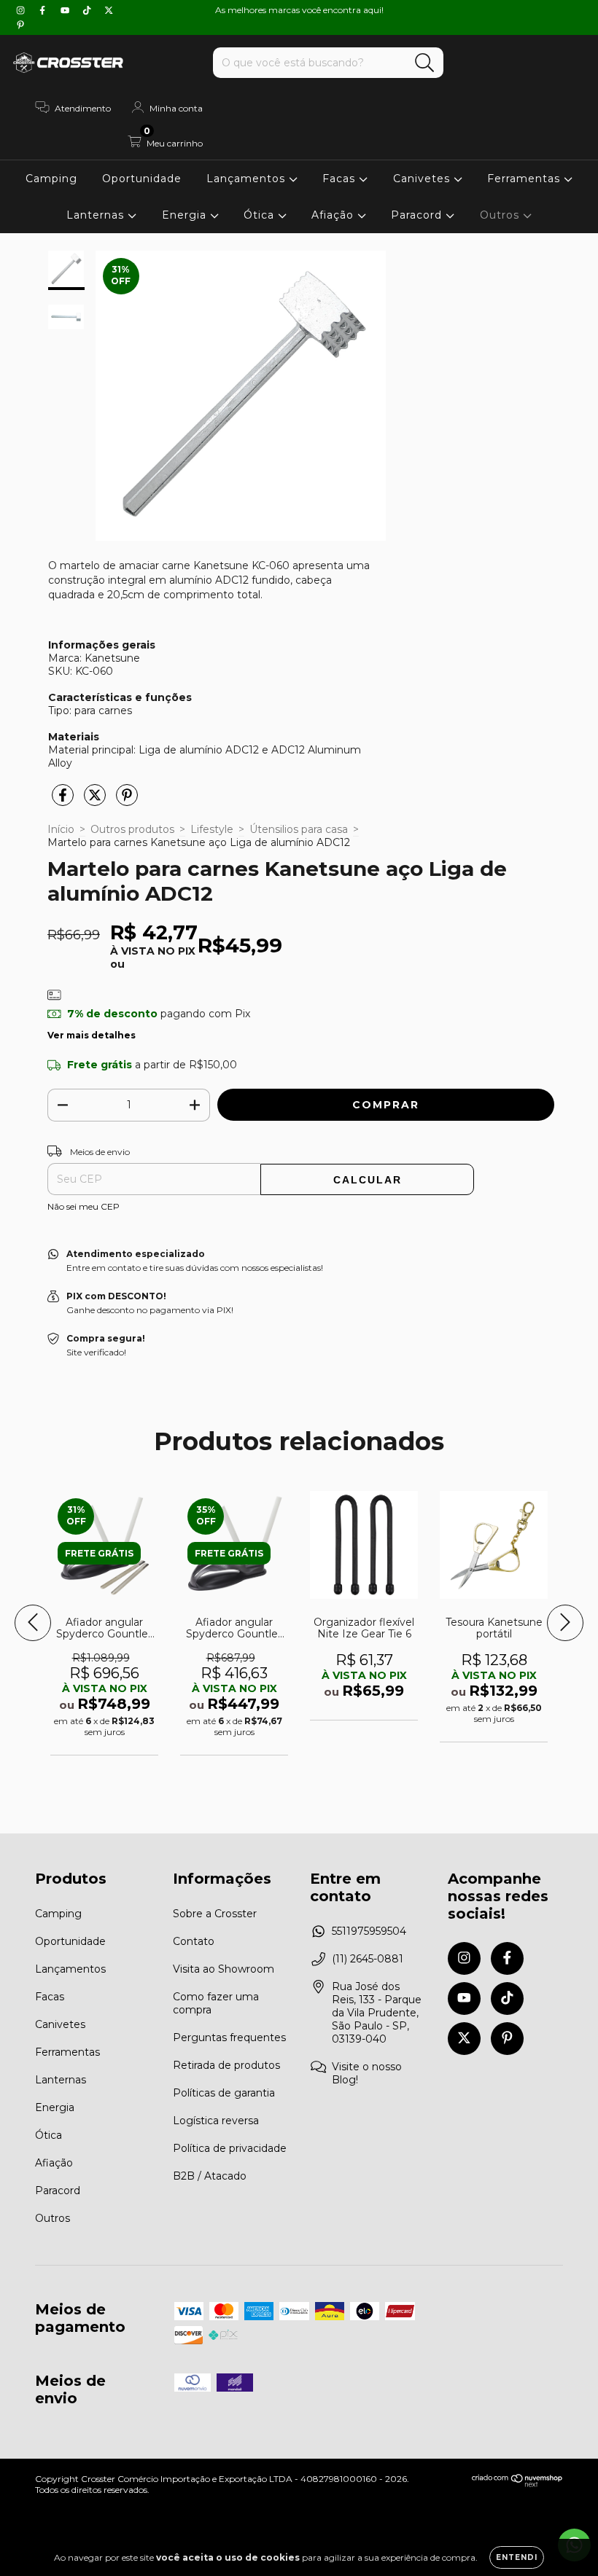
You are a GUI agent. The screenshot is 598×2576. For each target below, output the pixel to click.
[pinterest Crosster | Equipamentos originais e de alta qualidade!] (20, 25)
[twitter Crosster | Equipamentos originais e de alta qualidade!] (109, 10)
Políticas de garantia (224, 2093)
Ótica (261, 215)
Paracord (418, 215)
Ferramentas (525, 179)
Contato (194, 1941)
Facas (341, 179)
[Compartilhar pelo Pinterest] (127, 802)
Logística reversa (216, 2121)
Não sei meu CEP (84, 1206)
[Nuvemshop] (517, 2484)
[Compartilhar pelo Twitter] (96, 802)
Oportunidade (142, 179)
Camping (51, 179)
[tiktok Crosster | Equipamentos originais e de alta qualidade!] (88, 10)
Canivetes (423, 179)
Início (61, 829)
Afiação (334, 215)
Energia (186, 215)
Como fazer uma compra (216, 2003)
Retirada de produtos (226, 2065)
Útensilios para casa (299, 829)
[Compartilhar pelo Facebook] (64, 802)
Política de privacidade (230, 2148)
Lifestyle (212, 829)
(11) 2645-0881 (368, 1959)
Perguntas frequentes (229, 2037)
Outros (501, 215)
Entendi (517, 2557)
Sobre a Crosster (215, 1914)
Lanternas (97, 215)
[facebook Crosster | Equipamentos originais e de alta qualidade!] (44, 10)
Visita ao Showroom (224, 1969)
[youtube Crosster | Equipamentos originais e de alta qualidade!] (66, 10)
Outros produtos (132, 829)
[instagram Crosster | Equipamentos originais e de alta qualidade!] (22, 10)
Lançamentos (248, 179)
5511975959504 (369, 1931)
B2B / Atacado (210, 2176)
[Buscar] (425, 63)
